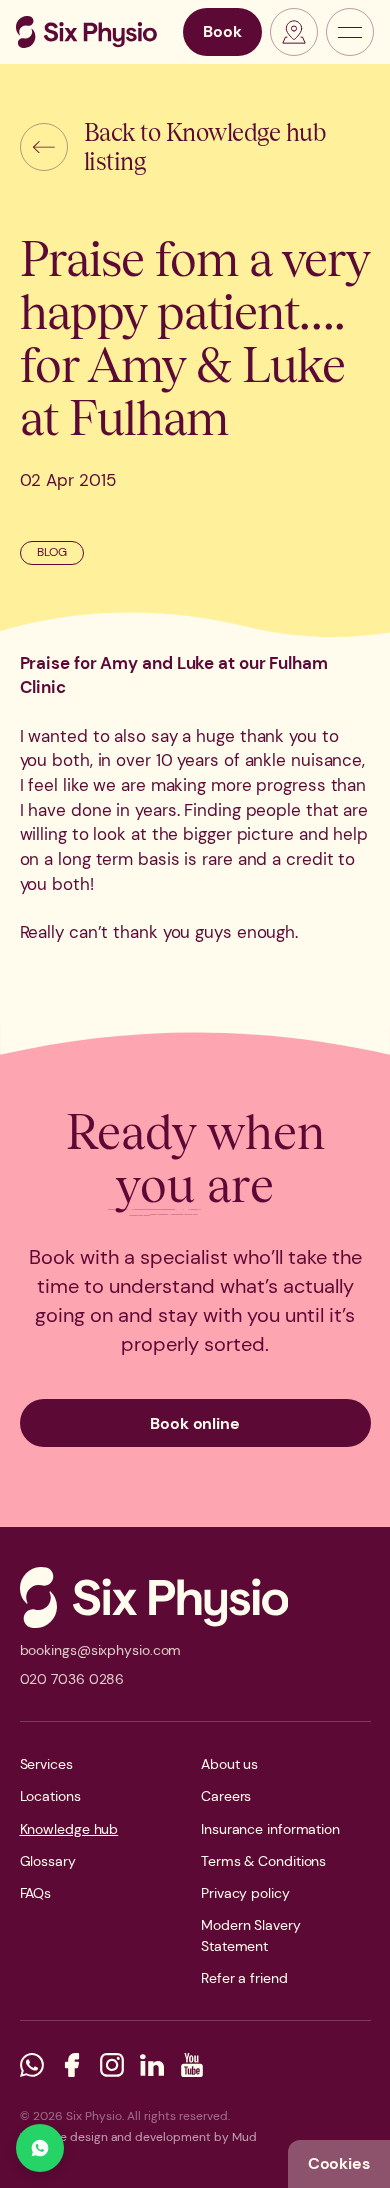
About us (229, 1764)
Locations (50, 1796)
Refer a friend (244, 1978)
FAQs (36, 1893)
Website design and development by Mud (138, 2137)
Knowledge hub (69, 1829)
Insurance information (270, 1829)
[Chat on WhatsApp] (40, 2148)
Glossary (48, 1861)
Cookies (339, 2163)
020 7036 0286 (72, 1679)
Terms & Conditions (263, 1861)
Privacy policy (245, 1893)
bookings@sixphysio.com (101, 1650)
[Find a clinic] (294, 32)
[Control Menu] (350, 32)
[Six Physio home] (86, 32)
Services (46, 1764)
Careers (226, 1796)
